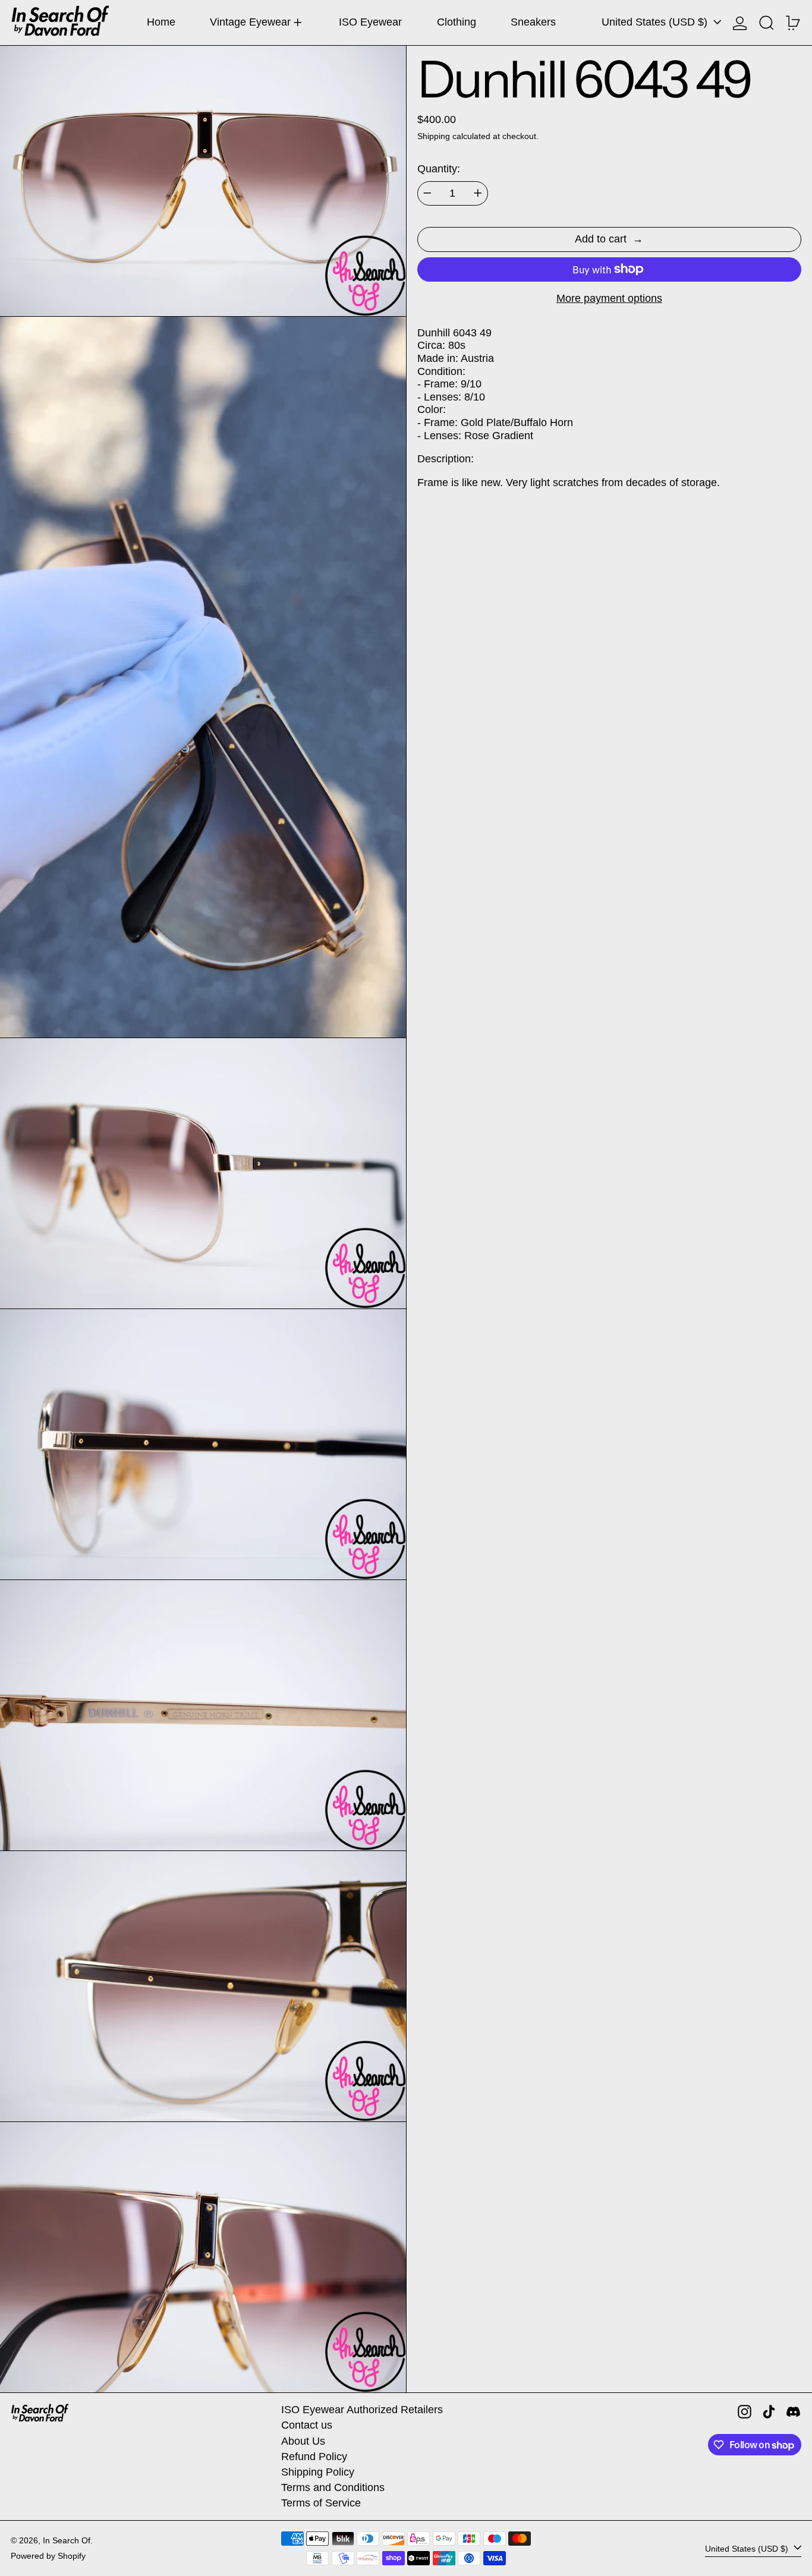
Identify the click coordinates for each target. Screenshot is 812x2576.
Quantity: (439, 169)
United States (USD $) (656, 22)
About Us (303, 2441)
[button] (767, 23)
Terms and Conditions (333, 2487)
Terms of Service (321, 2503)
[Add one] (478, 193)
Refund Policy (314, 2457)
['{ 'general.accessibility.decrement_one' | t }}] (427, 193)
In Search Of (67, 2540)
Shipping (434, 136)
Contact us (307, 2425)
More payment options (609, 298)
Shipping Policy (318, 2472)
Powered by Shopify (48, 2556)
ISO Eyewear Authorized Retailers (362, 2410)
